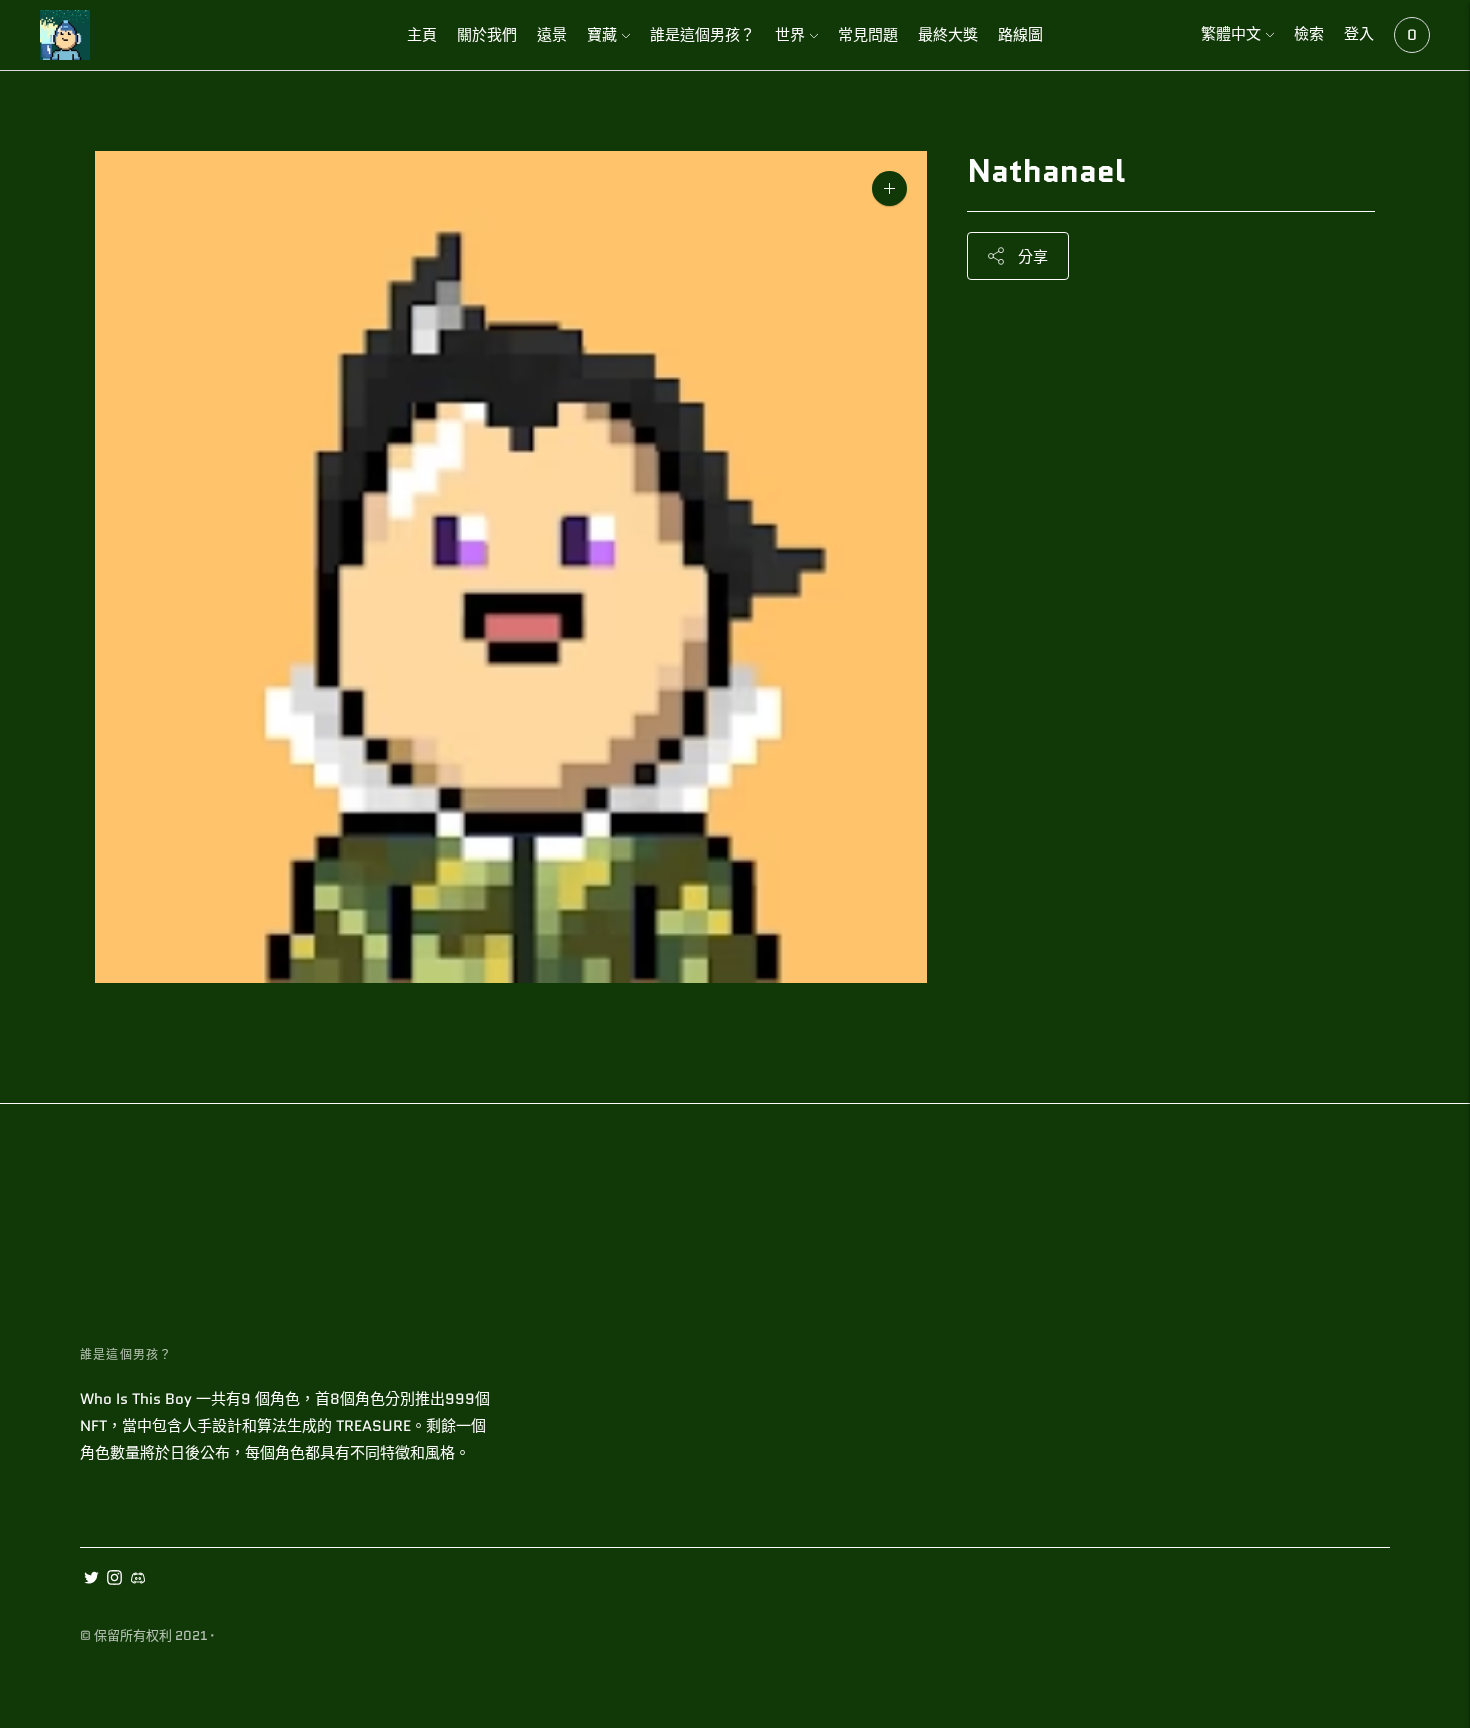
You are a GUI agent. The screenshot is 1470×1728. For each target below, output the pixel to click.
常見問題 (868, 35)
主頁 (422, 35)
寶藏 (602, 35)
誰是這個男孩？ (702, 35)
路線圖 (1020, 35)
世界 (790, 35)
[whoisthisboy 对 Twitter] (91, 1580)
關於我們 (487, 35)
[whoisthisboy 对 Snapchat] (137, 1580)
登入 (1359, 34)
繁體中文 (1231, 34)
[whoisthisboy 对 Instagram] (114, 1580)
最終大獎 (948, 35)
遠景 (552, 35)
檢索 (1309, 34)
